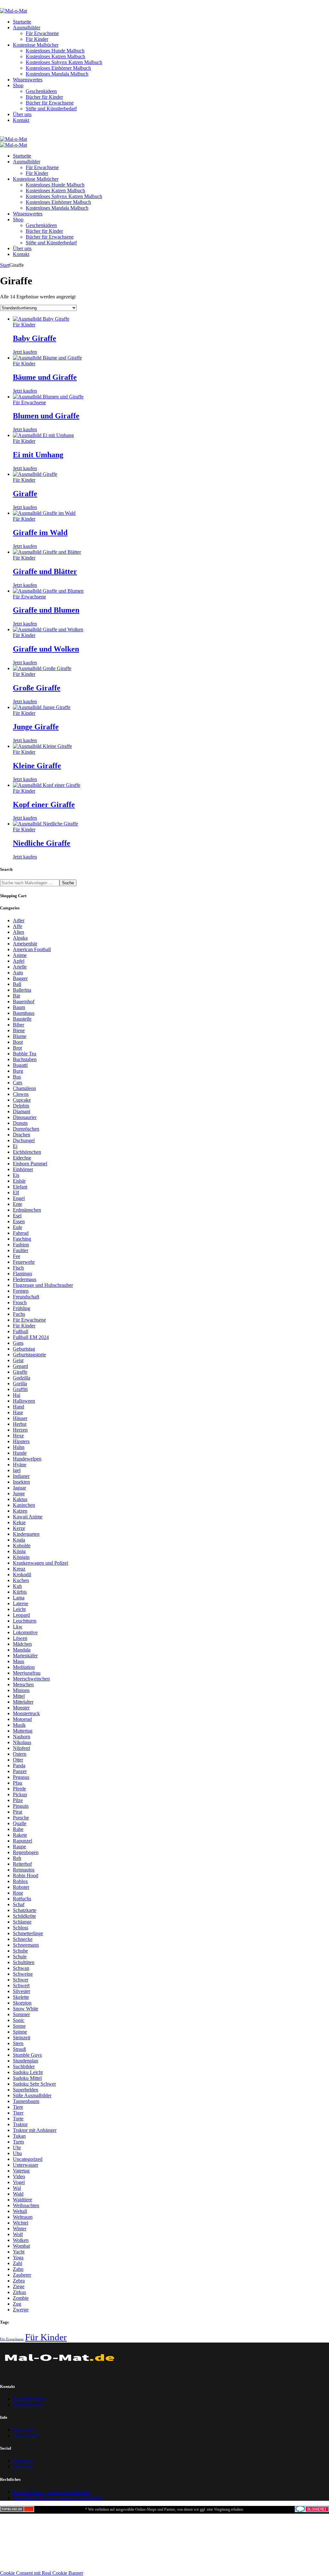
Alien (18, 932)
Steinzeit (22, 2038)
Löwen (20, 1638)
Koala (19, 1540)
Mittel (19, 1696)
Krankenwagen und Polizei (40, 1563)
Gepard (20, 1366)
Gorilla (20, 1384)
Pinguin (21, 1806)
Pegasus (21, 1777)
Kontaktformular (30, 2399)
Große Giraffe (37, 688)
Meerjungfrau (27, 1673)
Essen (19, 1221)
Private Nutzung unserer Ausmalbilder (52, 2492)
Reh (17, 1858)
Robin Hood (26, 1875)
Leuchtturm (25, 1621)
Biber (18, 1025)
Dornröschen (26, 1129)
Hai (17, 1395)
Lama (19, 1598)
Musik (19, 1725)
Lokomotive (25, 1632)
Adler (19, 920)
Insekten (21, 1482)
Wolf (18, 2234)
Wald (18, 2194)
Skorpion (22, 2003)
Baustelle (22, 1019)
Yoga (18, 2257)
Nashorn (22, 1737)
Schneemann (26, 1945)
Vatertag (21, 2171)
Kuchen (21, 1580)
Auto (18, 973)
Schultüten (24, 1962)
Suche (68, 883)
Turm (18, 2142)
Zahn (18, 2269)
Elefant (20, 1187)
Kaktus (20, 1499)
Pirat (18, 1812)
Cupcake (22, 1100)
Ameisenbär (25, 944)
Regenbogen (26, 1852)
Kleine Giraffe (37, 766)
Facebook (23, 2467)
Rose (18, 1893)
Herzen (20, 1430)
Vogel (19, 2182)
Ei (15, 1146)
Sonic (19, 2020)
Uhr (17, 2148)
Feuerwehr (24, 1262)
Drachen (22, 1135)
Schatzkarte (25, 1910)
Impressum (24, 2430)
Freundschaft (26, 1297)
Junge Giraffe (36, 727)
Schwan (21, 1968)
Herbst (20, 1424)
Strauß (19, 2049)
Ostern (20, 1754)
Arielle (20, 967)
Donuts (20, 1123)
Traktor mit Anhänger (35, 2130)
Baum (19, 1007)
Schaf (19, 1904)
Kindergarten (26, 1534)
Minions (21, 1690)
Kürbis (20, 1592)
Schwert (21, 1985)
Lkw (18, 1627)
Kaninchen (24, 1505)
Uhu (17, 2153)
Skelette (21, 1997)
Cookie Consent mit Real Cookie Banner (42, 2573)
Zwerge (21, 2310)
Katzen (20, 1511)
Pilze (18, 1800)
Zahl (18, 2263)
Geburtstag (24, 1349)
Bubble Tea (25, 1054)
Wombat (21, 2246)
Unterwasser (26, 2165)
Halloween (24, 1401)
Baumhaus (24, 1013)
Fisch (18, 1268)
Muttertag (23, 1731)
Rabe (18, 1829)
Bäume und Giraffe (45, 377)
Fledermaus (25, 1279)
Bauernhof (24, 1001)
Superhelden (26, 2090)
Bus (17, 1077)
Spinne (20, 2032)
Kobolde (22, 1546)
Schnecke (23, 1939)
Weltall (20, 2211)
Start (5, 265)
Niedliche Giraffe (42, 843)
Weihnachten (26, 2205)
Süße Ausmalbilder (32, 2095)
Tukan (19, 2136)
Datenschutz (25, 2436)
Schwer (21, 1980)
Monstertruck (26, 1713)
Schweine (23, 1974)
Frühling (22, 1308)
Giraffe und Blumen (46, 610)
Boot (18, 1042)
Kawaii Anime (28, 1517)
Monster (21, 1708)
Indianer (21, 1476)
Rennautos (24, 1870)
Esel (17, 1216)
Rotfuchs (22, 1899)
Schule (20, 1957)
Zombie (21, 2298)
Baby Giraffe (35, 338)
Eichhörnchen (27, 1152)
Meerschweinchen (31, 1679)
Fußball (21, 1331)
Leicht (19, 1609)
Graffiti (20, 1389)
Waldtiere (22, 2200)
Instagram (23, 2461)
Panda (19, 1766)
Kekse (19, 1522)
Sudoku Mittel (27, 2078)
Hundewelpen (27, 1459)
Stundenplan (26, 2061)
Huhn (19, 1447)
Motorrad (22, 1719)
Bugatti (20, 1065)
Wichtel (21, 2223)
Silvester (22, 1991)
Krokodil (22, 1575)
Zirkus (19, 2292)
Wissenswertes (28, 2405)
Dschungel (24, 1140)
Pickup (20, 1794)
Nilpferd (21, 1748)
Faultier (21, 1250)
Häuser (20, 1418)
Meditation (24, 1667)
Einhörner (23, 1169)
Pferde (19, 1789)
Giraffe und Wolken (46, 649)
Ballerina (22, 990)
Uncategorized (28, 2159)
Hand (18, 1407)
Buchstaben (25, 1059)
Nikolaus (22, 1742)
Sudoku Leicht (28, 2072)
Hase (18, 1412)
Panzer (20, 1771)
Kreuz (19, 1569)
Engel (19, 1198)
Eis (16, 1175)
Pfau (18, 1783)
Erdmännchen (27, 1210)
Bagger (20, 978)
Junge (19, 1493)
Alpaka (20, 938)
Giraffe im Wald (40, 532)
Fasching (22, 1239)
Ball (17, 984)
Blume (20, 1036)
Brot (17, 1048)
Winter (20, 2229)
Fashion (21, 1245)
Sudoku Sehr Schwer (34, 2084)
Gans (18, 1343)
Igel (17, 1470)
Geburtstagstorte (29, 1355)
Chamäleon (24, 1088)
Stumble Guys (27, 2055)
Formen (21, 1291)
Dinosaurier (25, 1117)
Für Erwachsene (29, 402)
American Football (32, 949)
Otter (18, 1760)
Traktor (20, 2124)
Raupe (19, 1847)
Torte (18, 2119)
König (19, 1551)
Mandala (22, 1650)
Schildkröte (24, 1916)
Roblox (20, 1881)
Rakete (20, 1835)
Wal (17, 2188)
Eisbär (19, 1181)
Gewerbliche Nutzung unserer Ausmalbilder (58, 2498)
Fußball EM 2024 (31, 1337)
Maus (18, 1661)
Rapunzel (22, 1841)
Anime (20, 955)
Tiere (18, 2107)
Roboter (21, 1887)
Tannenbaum (26, 2101)
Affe (18, 926)
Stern (18, 2043)
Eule (18, 1227)
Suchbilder (24, 2066)
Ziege (19, 2286)
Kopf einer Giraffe (44, 805)
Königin (21, 1557)
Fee (17, 1256)
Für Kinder (24, 325)
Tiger (18, 2113)
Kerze (19, 1528)
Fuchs (19, 1314)
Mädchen (22, 1644)
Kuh (17, 1586)
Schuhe (20, 1951)
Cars (18, 1083)
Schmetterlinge (28, 1933)
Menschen (23, 1684)
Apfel (19, 961)
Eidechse (22, 1158)
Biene (19, 1030)
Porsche (21, 1818)
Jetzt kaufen (25, 352)
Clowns (21, 1094)
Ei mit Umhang (38, 455)
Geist (18, 1360)
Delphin (21, 1106)
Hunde (20, 1453)
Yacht (19, 2252)
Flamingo (22, 1274)
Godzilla (22, 1378)
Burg (18, 1071)
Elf (16, 1192)
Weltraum (23, 2217)
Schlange (22, 1922)
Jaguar (19, 1488)
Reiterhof (22, 1864)
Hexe (18, 1436)
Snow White (26, 2009)
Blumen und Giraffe (46, 416)
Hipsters (21, 1441)
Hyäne (20, 1465)
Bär (17, 996)
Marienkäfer (25, 1656)
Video (19, 2176)
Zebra (19, 2281)
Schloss (21, 1928)
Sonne (19, 2026)
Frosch (20, 1302)
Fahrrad (21, 1233)
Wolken (21, 2240)
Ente (18, 1204)
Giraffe (25, 494)
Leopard (21, 1615)
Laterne (21, 1603)
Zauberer (22, 2275)
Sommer (21, 2014)
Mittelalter (23, 1702)
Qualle (20, 1823)
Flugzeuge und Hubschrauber (43, 1285)
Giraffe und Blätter (45, 571)
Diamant (22, 1111)
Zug (17, 2304)
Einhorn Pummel (30, 1164)
